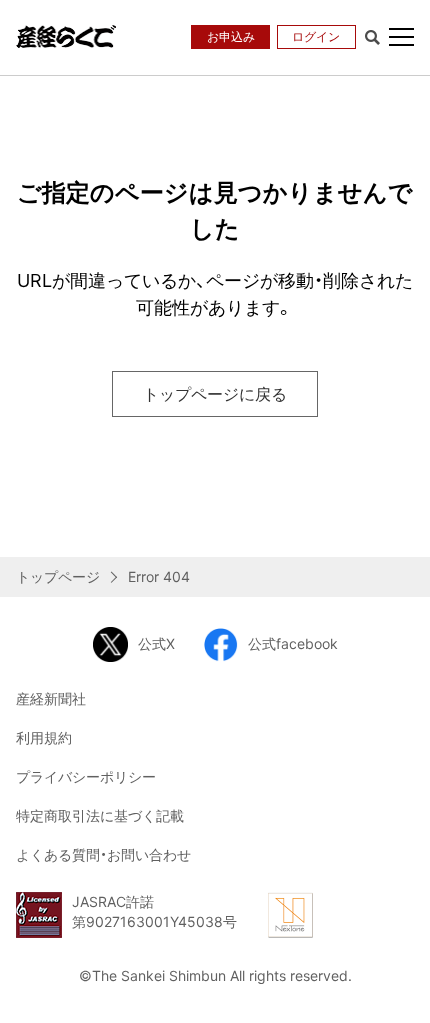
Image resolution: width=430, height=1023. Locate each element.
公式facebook (293, 643)
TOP (400, 990)
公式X (156, 643)
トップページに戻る (215, 394)
